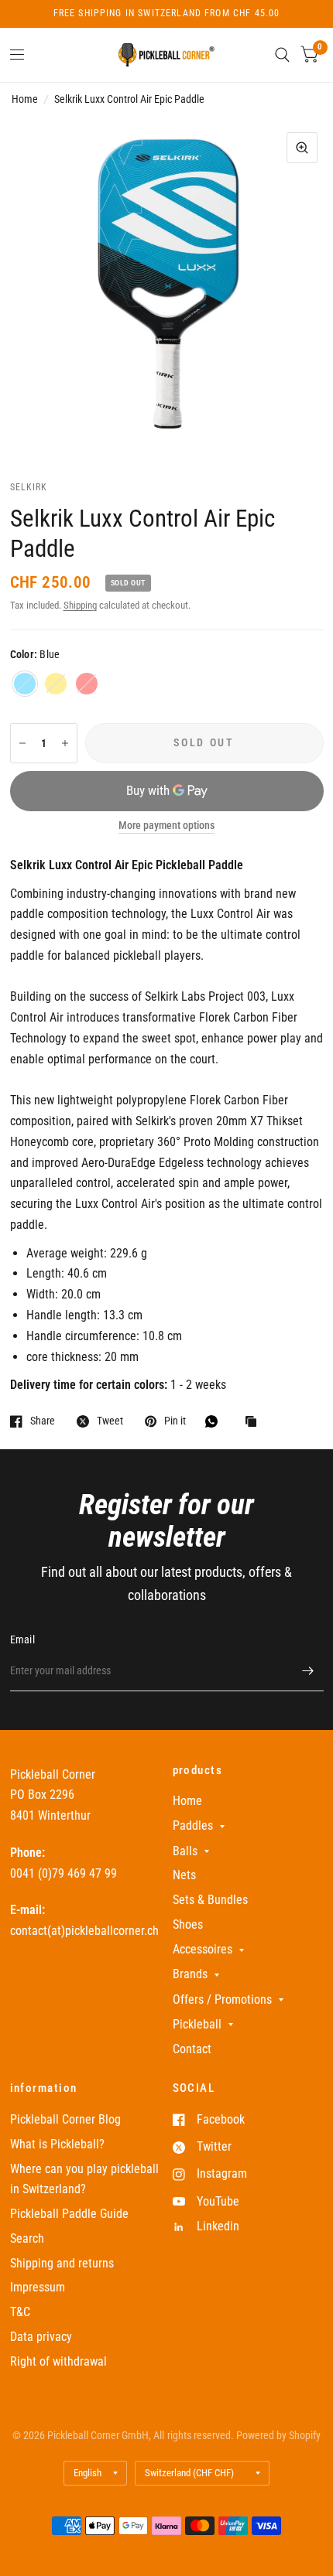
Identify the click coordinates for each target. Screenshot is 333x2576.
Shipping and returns (62, 2263)
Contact (192, 2049)
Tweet (110, 1421)
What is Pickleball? (57, 2144)
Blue (25, 684)
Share (43, 1421)
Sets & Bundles (210, 1900)
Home (25, 99)
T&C (20, 2312)
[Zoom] (302, 148)
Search (27, 2238)
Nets (184, 1875)
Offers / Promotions (222, 1999)
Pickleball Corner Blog (65, 2119)
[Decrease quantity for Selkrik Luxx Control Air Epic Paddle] (22, 743)
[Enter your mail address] (308, 1671)
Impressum (38, 2287)
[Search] (282, 55)
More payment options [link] (166, 826)
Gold (56, 684)
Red (87, 684)
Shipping (80, 605)
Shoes (188, 1924)
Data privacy (41, 2337)
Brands (190, 1974)
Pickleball (197, 2024)
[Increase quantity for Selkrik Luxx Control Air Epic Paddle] (65, 743)
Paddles (193, 1825)
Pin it (175, 1421)
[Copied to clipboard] (255, 1423)
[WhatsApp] (215, 1421)
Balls (185, 1851)
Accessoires (203, 1949)
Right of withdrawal (58, 2361)
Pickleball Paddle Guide (69, 2214)
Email (22, 1639)
